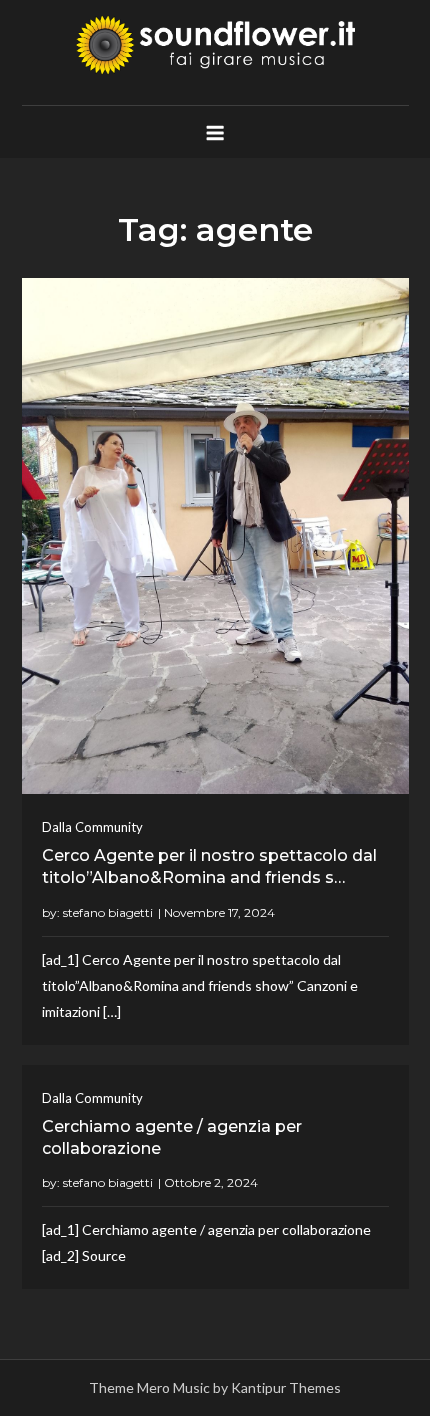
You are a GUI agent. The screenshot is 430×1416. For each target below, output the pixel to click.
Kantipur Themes (286, 1387)
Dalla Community (92, 827)
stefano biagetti (108, 912)
